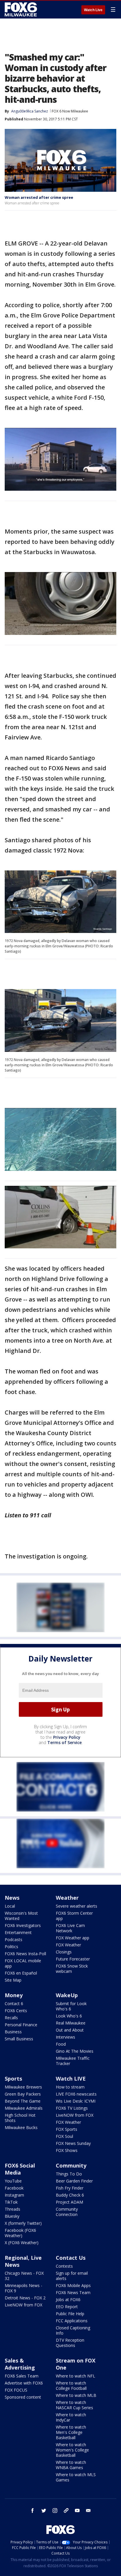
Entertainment (18, 1932)
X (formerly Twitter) (23, 2223)
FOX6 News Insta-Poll (25, 1954)
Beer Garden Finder (74, 2181)
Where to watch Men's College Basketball (71, 2432)
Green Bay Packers (23, 2094)
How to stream (70, 2087)
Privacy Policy (67, 1737)
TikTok (11, 2202)
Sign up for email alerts (72, 2276)
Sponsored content (23, 2397)
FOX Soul (64, 2136)
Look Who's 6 (69, 2016)
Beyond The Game (23, 2101)
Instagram (14, 2195)
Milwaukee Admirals (24, 2108)
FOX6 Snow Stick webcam (72, 1969)
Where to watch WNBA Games (71, 2465)
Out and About (70, 2030)
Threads (12, 2209)
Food (61, 2044)
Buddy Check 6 (70, 2195)
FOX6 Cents (16, 2011)
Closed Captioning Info (73, 2330)
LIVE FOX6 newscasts (76, 2094)
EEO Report (67, 2307)
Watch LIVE (71, 2079)
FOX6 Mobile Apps (73, 2285)
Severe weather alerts (77, 1906)
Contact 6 (14, 2004)
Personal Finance (21, 2025)
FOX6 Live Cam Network (70, 1928)
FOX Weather (68, 1945)
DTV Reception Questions (70, 2343)
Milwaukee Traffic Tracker (73, 2061)
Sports (13, 2079)
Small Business (19, 2039)
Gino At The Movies (75, 2051)
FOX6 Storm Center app (74, 1916)
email (88, 2511)
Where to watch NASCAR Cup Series (74, 2405)
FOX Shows (67, 2150)
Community (71, 2165)
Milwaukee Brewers (23, 2087)
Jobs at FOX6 (68, 2300)
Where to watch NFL (75, 2376)
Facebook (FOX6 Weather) (20, 2233)
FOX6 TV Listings (72, 2108)
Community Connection (67, 2212)
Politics (11, 1947)
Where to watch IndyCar (71, 2417)
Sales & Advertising (20, 2364)
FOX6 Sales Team (22, 2376)
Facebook (14, 2188)
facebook (33, 2511)
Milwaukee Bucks (21, 2127)
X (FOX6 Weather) (22, 2243)
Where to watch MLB (76, 2395)
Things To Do (69, 2174)
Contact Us (71, 2258)
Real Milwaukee (71, 2023)
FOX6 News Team (73, 2292)
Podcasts (14, 1939)
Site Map (13, 1980)
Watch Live (93, 10)
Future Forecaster (73, 1959)
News (12, 1898)
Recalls (11, 2018)
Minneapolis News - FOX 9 (23, 2288)
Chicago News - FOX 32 (24, 2276)
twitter (44, 2511)
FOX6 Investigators (23, 1925)
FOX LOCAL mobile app (23, 1963)
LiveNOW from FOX (75, 2115)
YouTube (13, 2181)
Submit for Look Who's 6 (71, 2006)
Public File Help (70, 2314)
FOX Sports (67, 2129)
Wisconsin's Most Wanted (21, 1916)
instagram (55, 2511)
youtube (77, 2511)
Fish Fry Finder (70, 2188)
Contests (64, 2266)
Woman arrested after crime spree (39, 197)
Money (14, 1995)
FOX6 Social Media (20, 2169)
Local (10, 1906)
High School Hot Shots (20, 2118)
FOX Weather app (73, 1938)
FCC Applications (72, 2321)
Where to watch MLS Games (76, 2477)
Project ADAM (69, 2202)
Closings (64, 1952)
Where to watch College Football (71, 2386)
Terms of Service (64, 1742)
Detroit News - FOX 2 (25, 2298)
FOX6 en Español (21, 1973)
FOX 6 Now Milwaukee (70, 111)
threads (66, 2511)
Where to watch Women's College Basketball (72, 2450)
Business (13, 2032)
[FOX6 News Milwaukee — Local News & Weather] (22, 9)
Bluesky (12, 2216)
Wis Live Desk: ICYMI (76, 2101)
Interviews (65, 2037)
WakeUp (67, 1995)
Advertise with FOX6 (24, 2383)
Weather (67, 1898)
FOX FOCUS (16, 2390)
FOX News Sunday (73, 2143)
